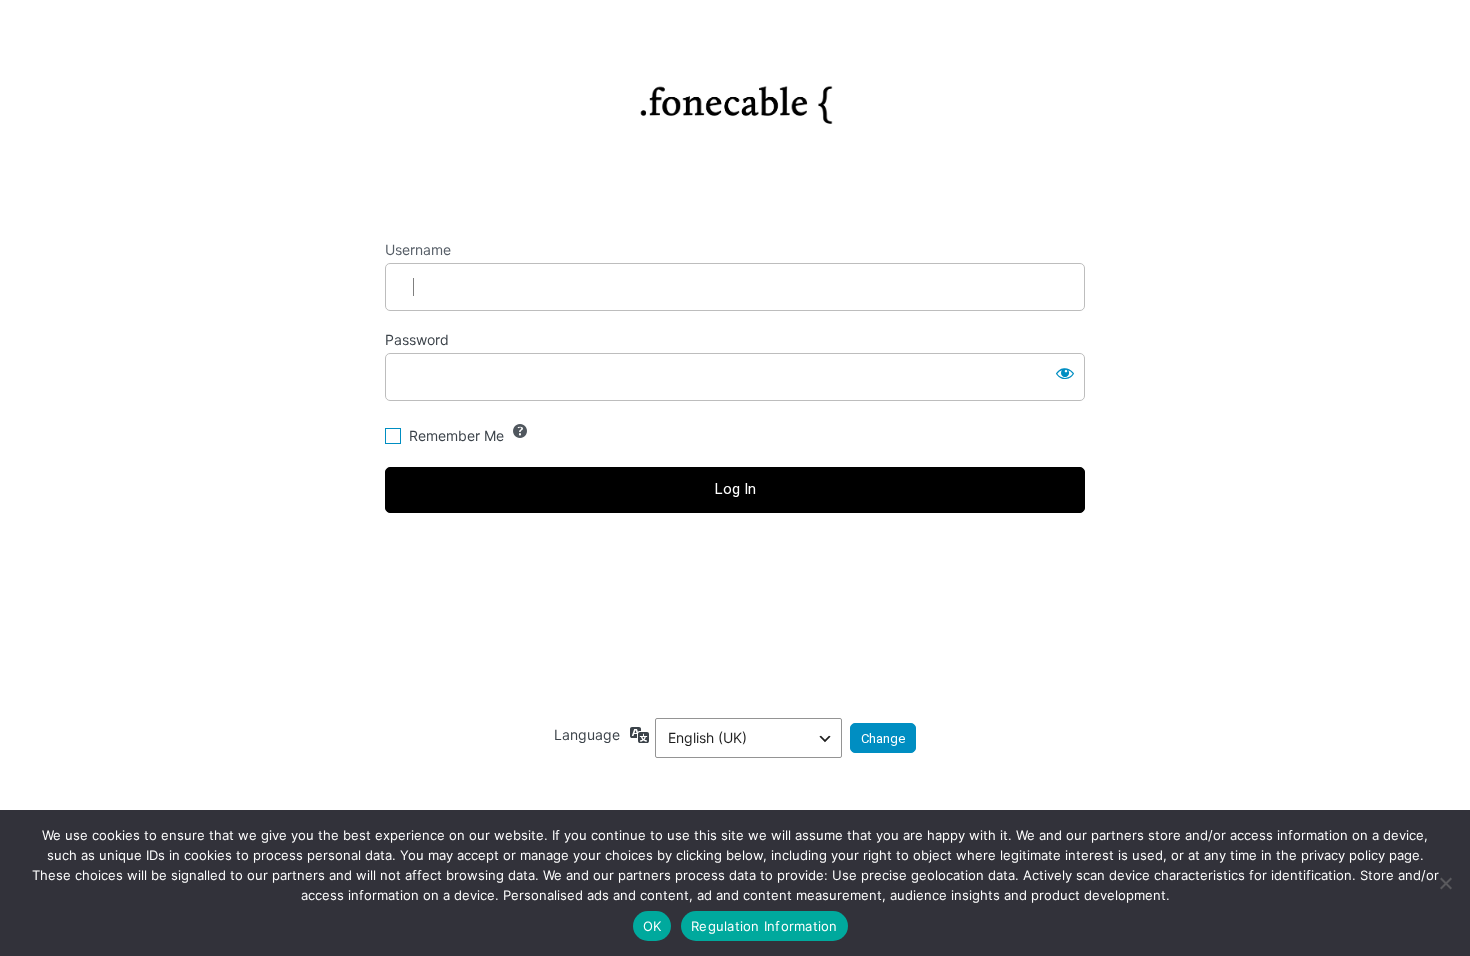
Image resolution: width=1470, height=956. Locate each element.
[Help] (520, 431)
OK (652, 926)
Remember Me (456, 435)
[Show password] (1065, 373)
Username (418, 249)
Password (417, 339)
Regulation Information (764, 926)
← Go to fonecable (735, 600)
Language (587, 734)
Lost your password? (735, 565)
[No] (1445, 883)
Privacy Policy (735, 646)
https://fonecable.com (735, 97)
